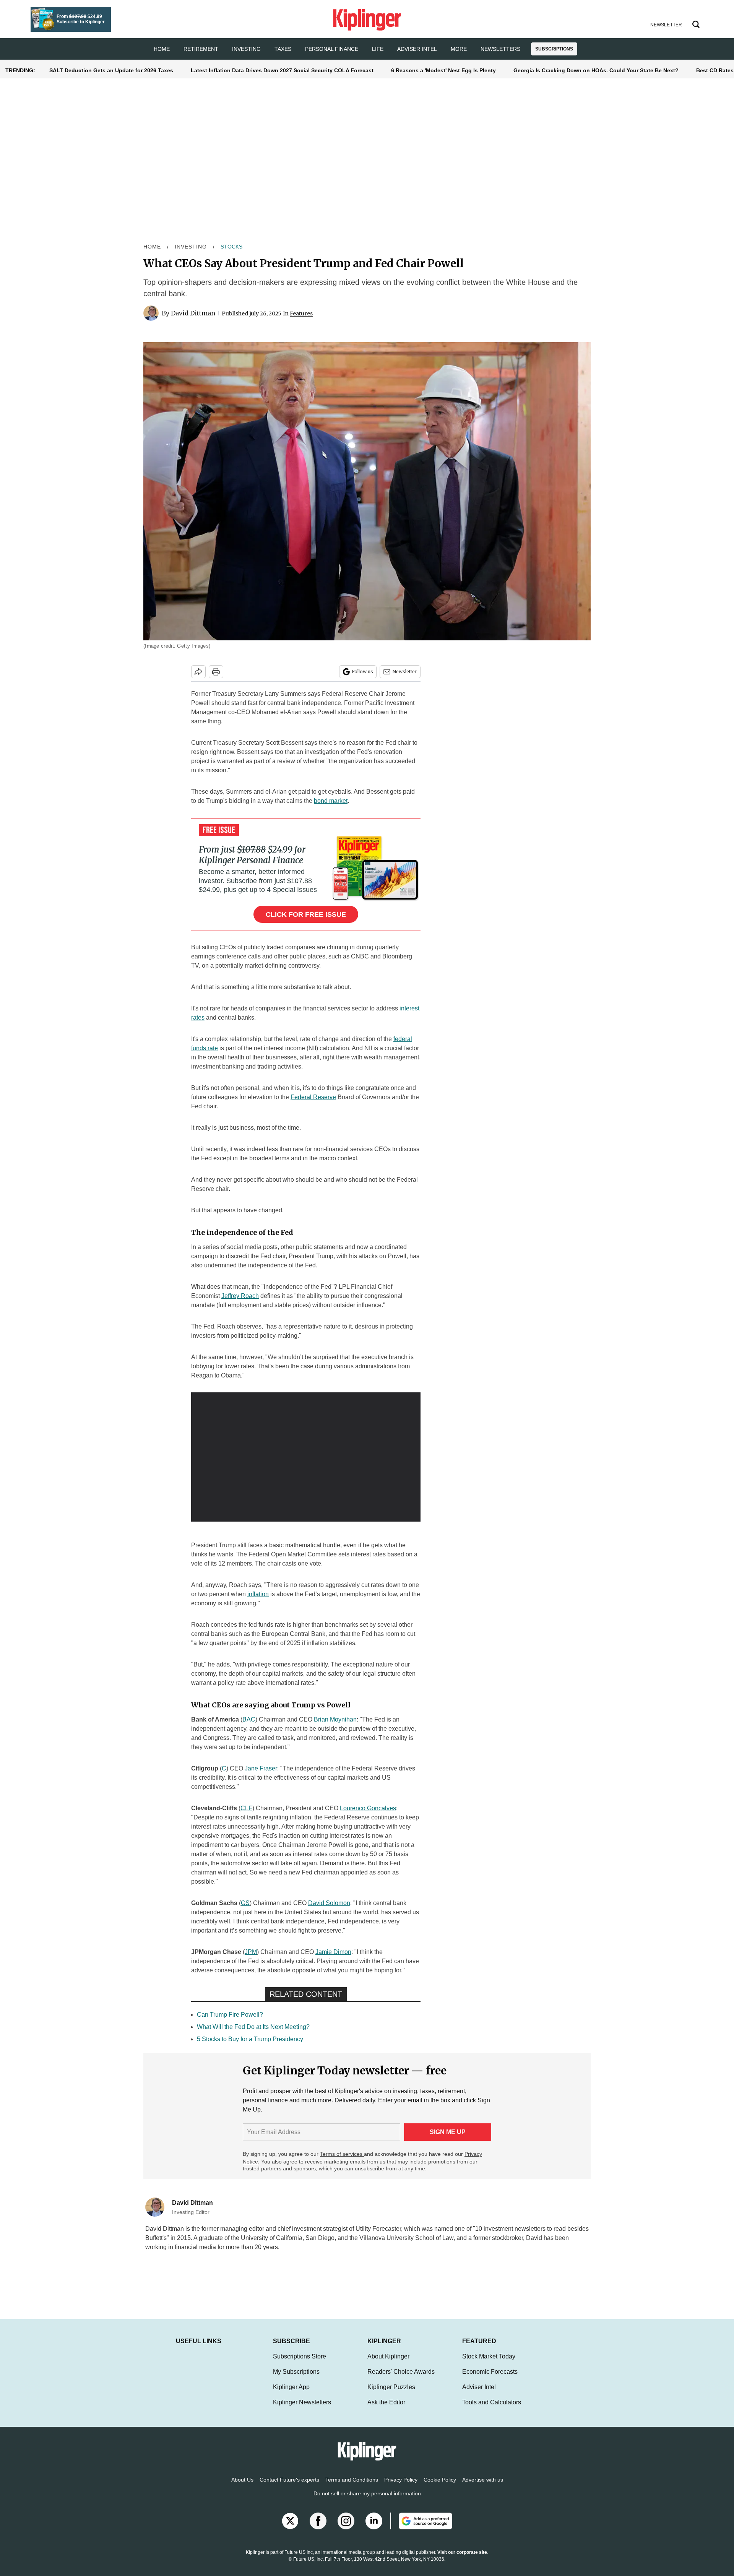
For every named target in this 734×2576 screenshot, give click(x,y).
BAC (249, 1719)
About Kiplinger (388, 2364)
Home (152, 247)
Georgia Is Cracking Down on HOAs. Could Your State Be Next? (596, 70)
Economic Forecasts (490, 2379)
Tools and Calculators (492, 2410)
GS (245, 1903)
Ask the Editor (386, 2410)
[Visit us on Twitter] (290, 2529)
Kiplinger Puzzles (391, 2395)
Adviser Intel (417, 49)
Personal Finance (332, 49)
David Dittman (193, 313)
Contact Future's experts (289, 2487)
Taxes (283, 49)
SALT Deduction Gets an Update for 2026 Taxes (111, 70)
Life (378, 49)
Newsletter (405, 672)
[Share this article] (198, 672)
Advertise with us (483, 2487)
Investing (246, 49)
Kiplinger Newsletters (302, 2410)
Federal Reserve (313, 1097)
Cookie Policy (440, 2487)
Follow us (362, 672)
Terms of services (342, 2154)
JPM (251, 1952)
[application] (306, 1457)
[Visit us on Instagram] (346, 2529)
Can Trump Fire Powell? (230, 2015)
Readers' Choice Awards (401, 2379)
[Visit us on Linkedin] (374, 2529)
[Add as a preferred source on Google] (421, 2529)
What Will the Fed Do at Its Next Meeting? (253, 2027)
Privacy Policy (401, 2487)
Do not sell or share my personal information (367, 2501)
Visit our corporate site (462, 2560)
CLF (246, 1808)
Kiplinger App (291, 2395)
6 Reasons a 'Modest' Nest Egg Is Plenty (443, 70)
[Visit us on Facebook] (318, 2529)
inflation (258, 1594)
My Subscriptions (296, 2379)
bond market (331, 801)
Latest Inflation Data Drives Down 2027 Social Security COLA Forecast (282, 70)
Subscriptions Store (300, 2364)
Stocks (231, 247)
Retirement (201, 49)
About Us (242, 2487)
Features (301, 313)
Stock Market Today (489, 2364)
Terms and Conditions (352, 2487)
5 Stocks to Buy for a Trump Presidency (250, 2039)
